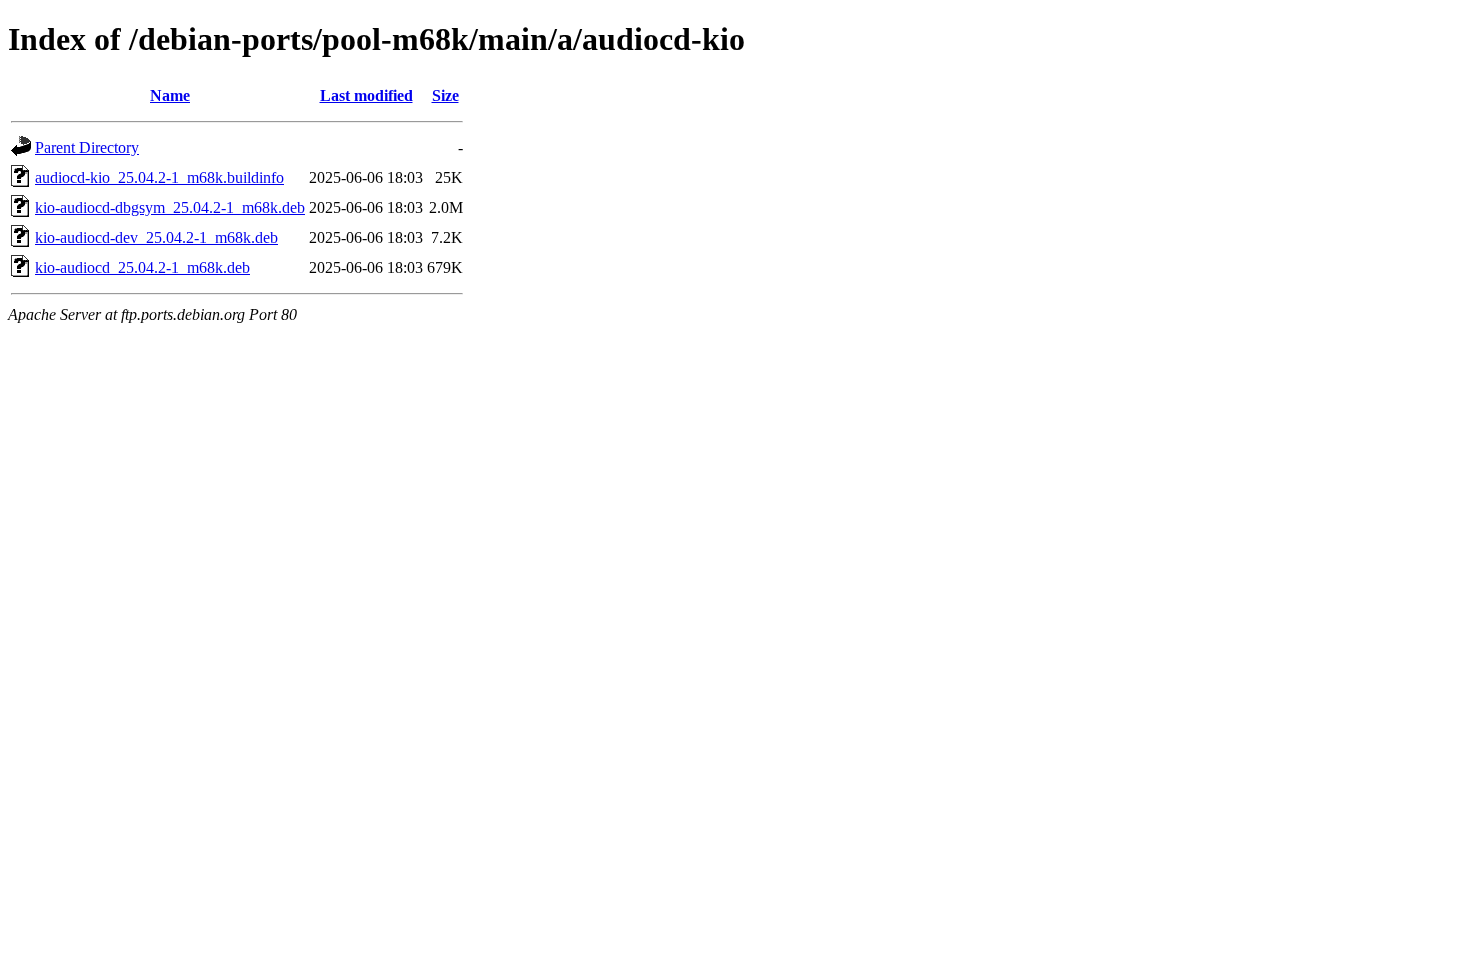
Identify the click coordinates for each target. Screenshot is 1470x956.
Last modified (366, 95)
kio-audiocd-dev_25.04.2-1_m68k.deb (156, 237)
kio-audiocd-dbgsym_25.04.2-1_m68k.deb (170, 207)
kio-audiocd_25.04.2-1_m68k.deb (142, 267)
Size (445, 95)
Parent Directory (87, 147)
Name (170, 95)
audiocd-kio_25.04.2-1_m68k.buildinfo (159, 177)
